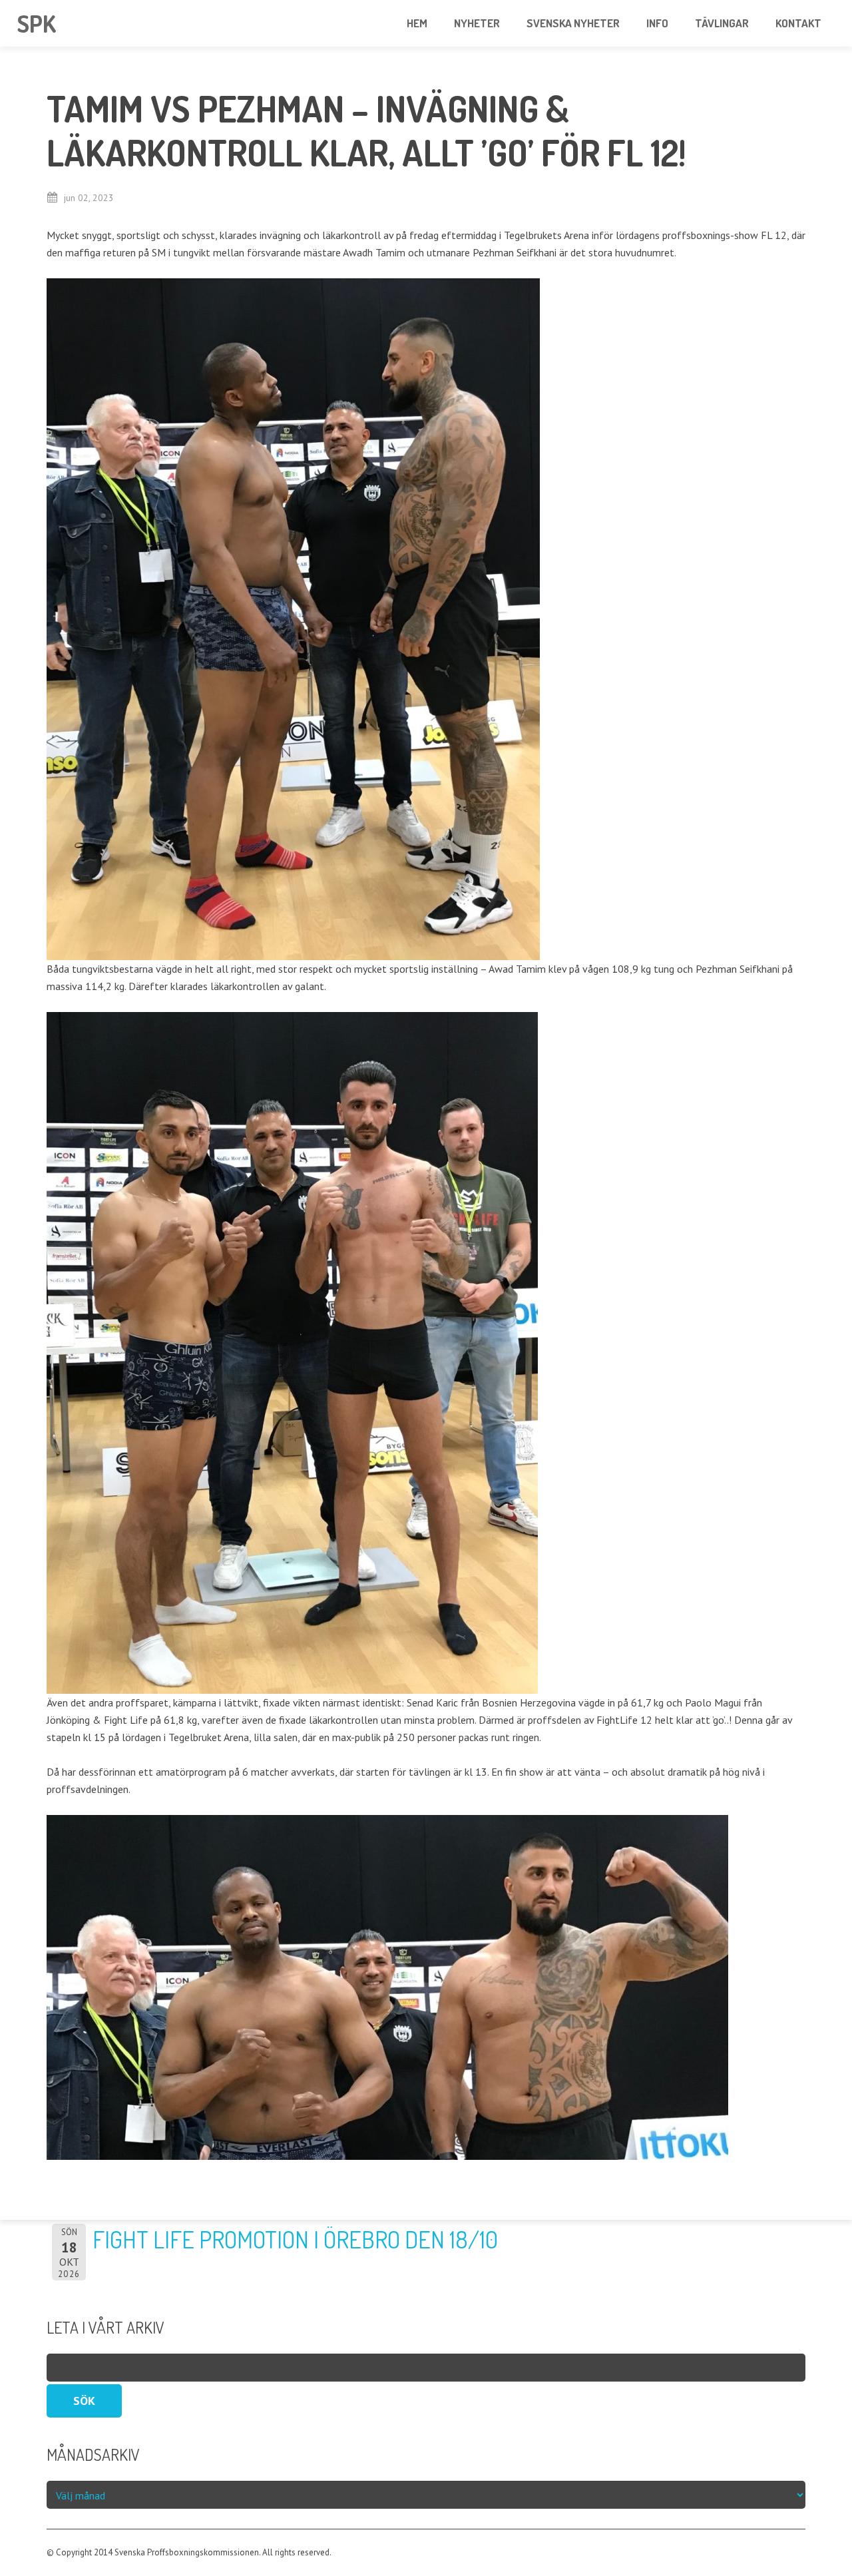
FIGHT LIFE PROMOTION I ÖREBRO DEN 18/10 (295, 2239)
